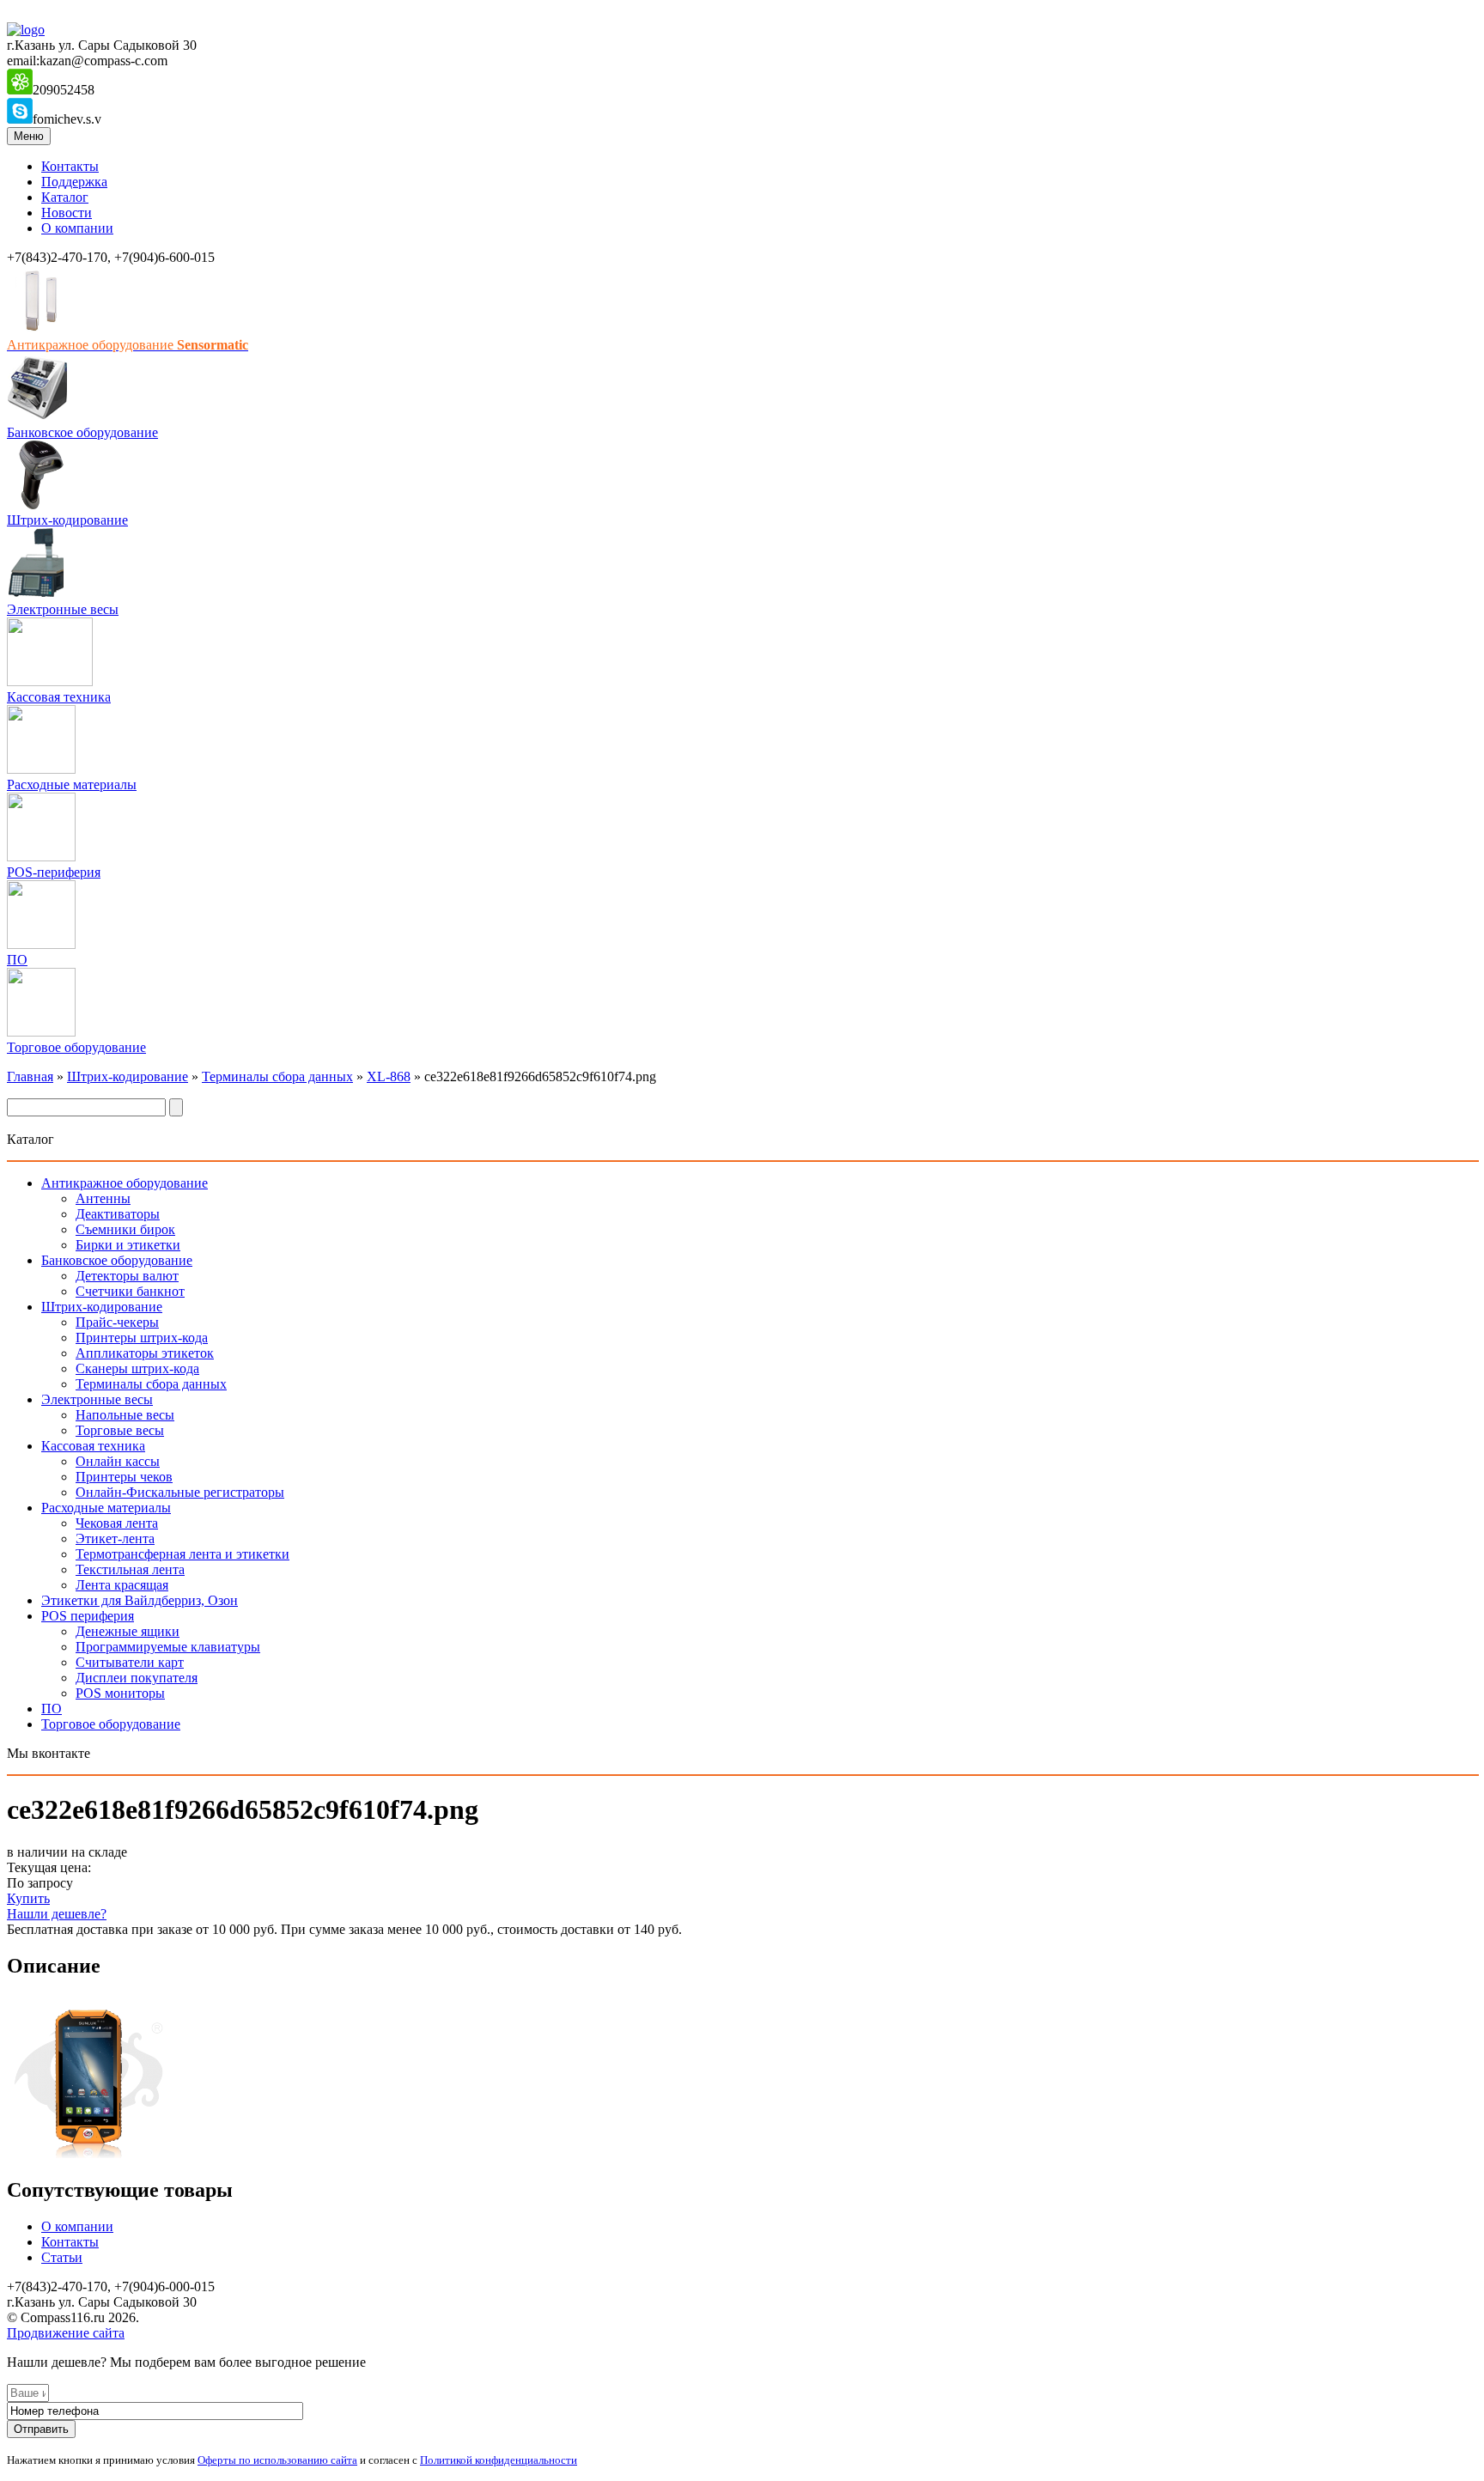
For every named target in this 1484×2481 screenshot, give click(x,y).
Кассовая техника (59, 697)
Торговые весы (120, 1430)
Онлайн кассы (118, 1461)
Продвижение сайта (66, 2333)
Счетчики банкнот (130, 1291)
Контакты (70, 166)
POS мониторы (120, 1693)
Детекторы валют (127, 1276)
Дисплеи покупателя (137, 1678)
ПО (17, 960)
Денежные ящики (128, 1631)
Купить (28, 1898)
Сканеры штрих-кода (137, 1368)
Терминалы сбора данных (277, 1076)
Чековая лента (117, 1523)
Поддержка (74, 182)
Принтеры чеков (124, 1477)
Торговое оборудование (76, 1047)
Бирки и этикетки (128, 1245)
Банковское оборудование (82, 432)
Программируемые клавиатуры (168, 1647)
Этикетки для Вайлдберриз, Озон (140, 1600)
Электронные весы (63, 609)
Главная (30, 1076)
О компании (77, 228)
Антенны (103, 1198)
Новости (67, 213)
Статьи (62, 2257)
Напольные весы (125, 1415)
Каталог (65, 197)
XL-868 (389, 1076)
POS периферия (88, 1616)
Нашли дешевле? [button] (57, 1914)
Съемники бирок (125, 1229)
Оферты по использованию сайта (277, 2460)
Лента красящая (122, 1585)
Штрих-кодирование (67, 520)
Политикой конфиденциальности (499, 2460)
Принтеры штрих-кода (142, 1338)
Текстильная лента (130, 1569)
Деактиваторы (118, 1214)
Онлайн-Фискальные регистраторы (180, 1492)
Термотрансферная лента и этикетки (182, 1554)
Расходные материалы (72, 784)
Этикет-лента (115, 1538)
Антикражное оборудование (125, 1183)
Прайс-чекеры (117, 1322)
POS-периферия (54, 872)
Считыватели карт (130, 1662)
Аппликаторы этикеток (145, 1353)
